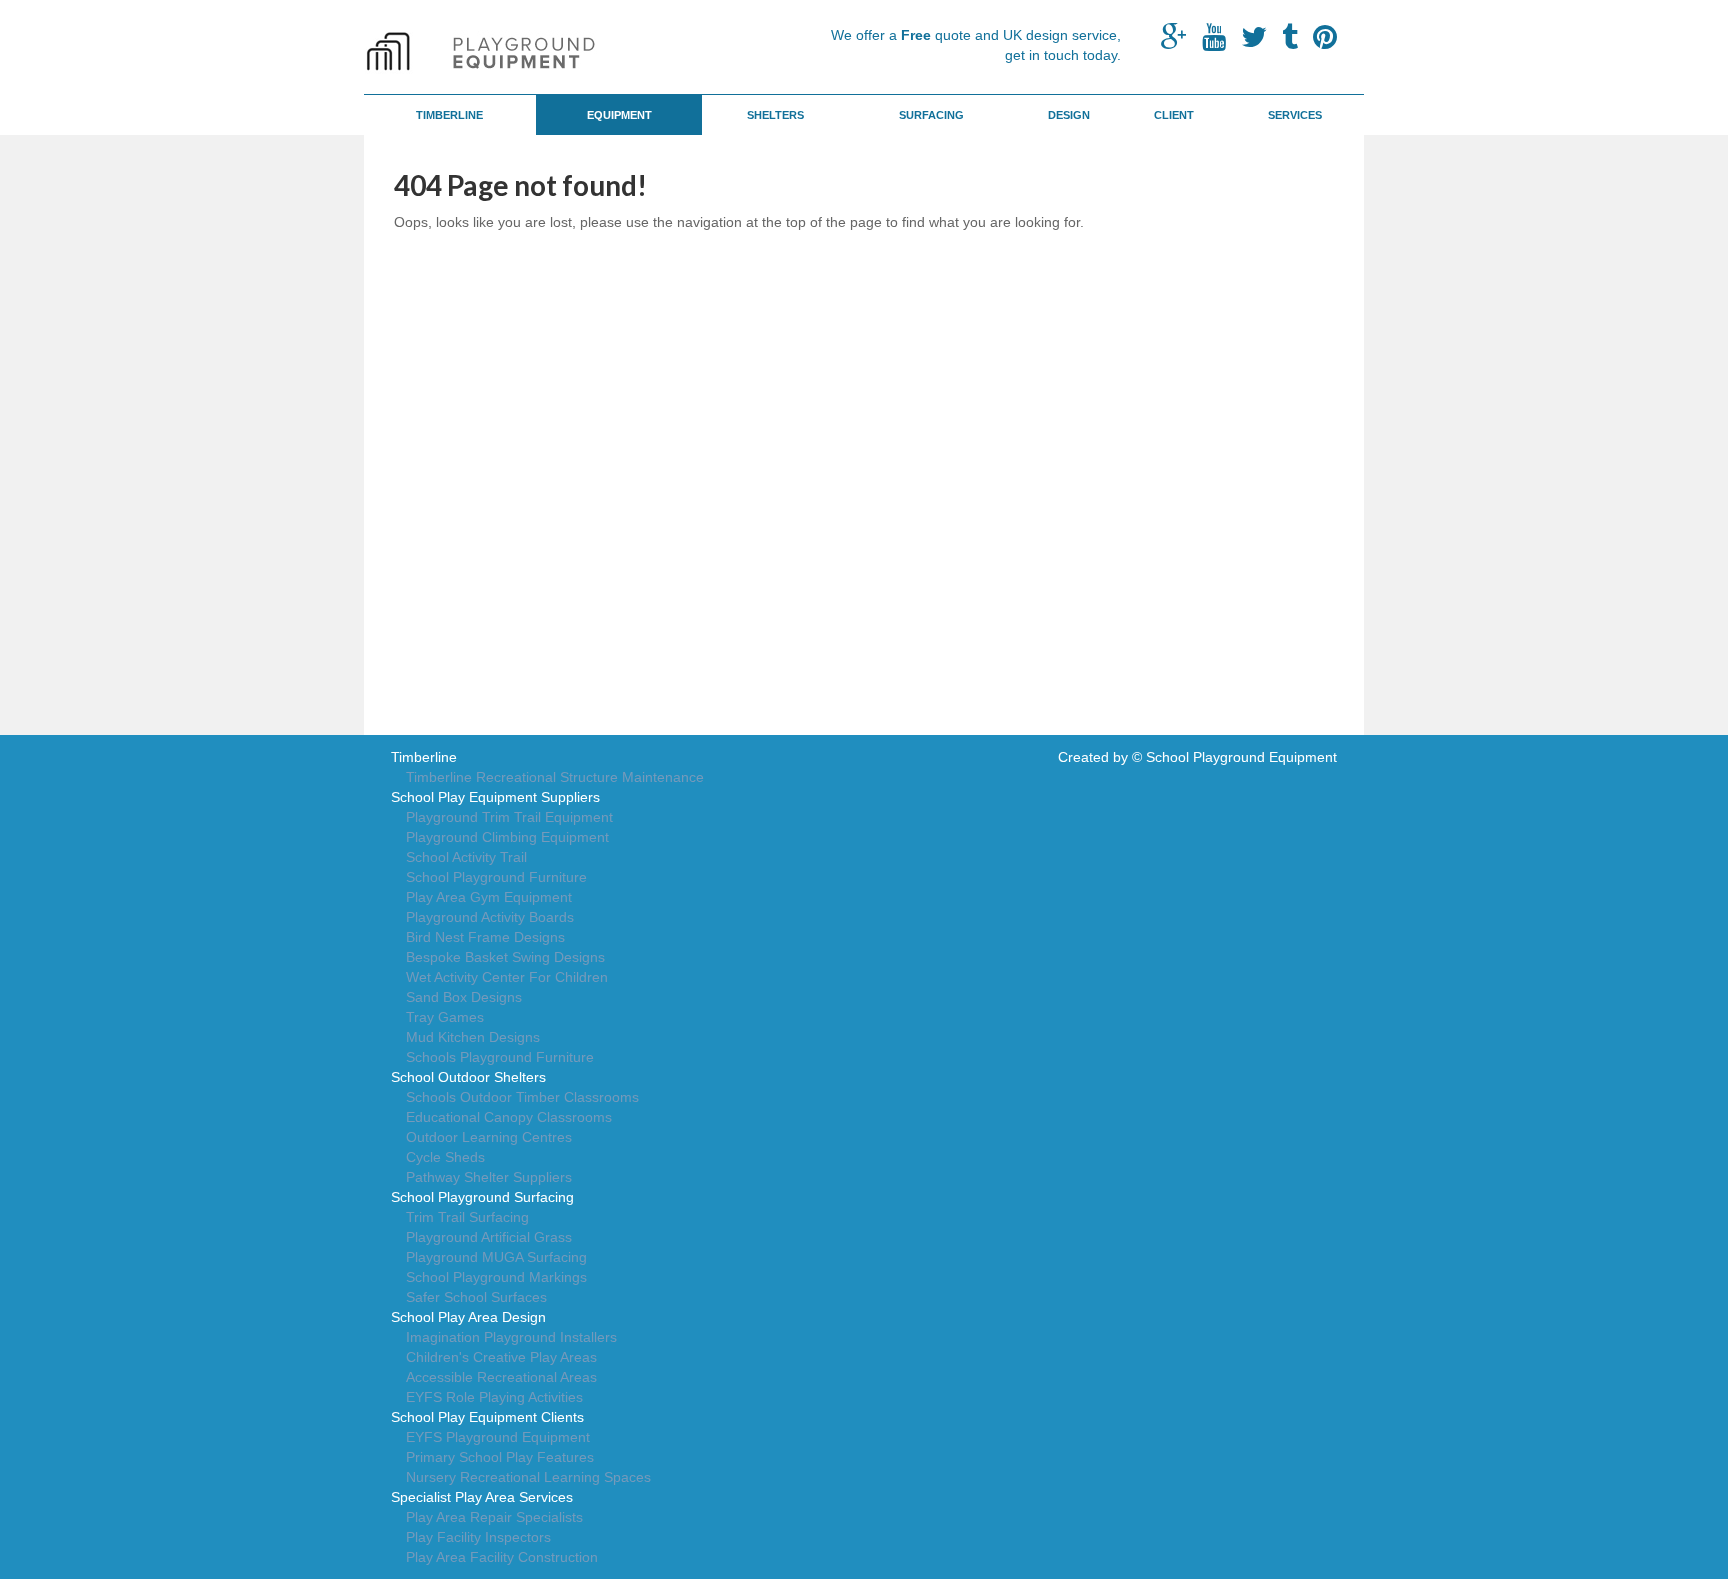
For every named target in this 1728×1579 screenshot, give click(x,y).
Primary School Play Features (500, 1457)
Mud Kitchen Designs (473, 1037)
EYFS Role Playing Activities (494, 1397)
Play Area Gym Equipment (489, 897)
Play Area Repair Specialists (494, 1517)
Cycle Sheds (445, 1157)
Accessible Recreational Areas (501, 1377)
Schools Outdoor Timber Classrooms (522, 1097)
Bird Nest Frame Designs (485, 937)
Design (1069, 115)
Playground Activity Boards (490, 917)
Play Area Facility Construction (502, 1557)
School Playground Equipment (1241, 757)
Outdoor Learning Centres (489, 1137)
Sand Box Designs (464, 997)
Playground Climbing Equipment (507, 837)
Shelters (775, 115)
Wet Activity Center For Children (507, 977)
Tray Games (445, 1017)
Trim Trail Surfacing (467, 1217)
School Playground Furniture (496, 877)
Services (1295, 115)
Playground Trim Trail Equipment (509, 817)
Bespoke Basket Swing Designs (505, 957)
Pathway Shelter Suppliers (489, 1177)
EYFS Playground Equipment (498, 1437)
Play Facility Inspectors (478, 1537)
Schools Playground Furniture (500, 1057)
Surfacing (931, 115)
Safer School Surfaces (476, 1297)
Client (1174, 115)
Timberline (449, 115)
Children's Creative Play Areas (501, 1357)
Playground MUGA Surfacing (496, 1257)
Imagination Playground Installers (511, 1337)
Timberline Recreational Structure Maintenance (555, 777)
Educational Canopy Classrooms (509, 1117)
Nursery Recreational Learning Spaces (528, 1477)
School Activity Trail (466, 857)
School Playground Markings (496, 1277)
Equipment (619, 115)
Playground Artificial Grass (489, 1237)
